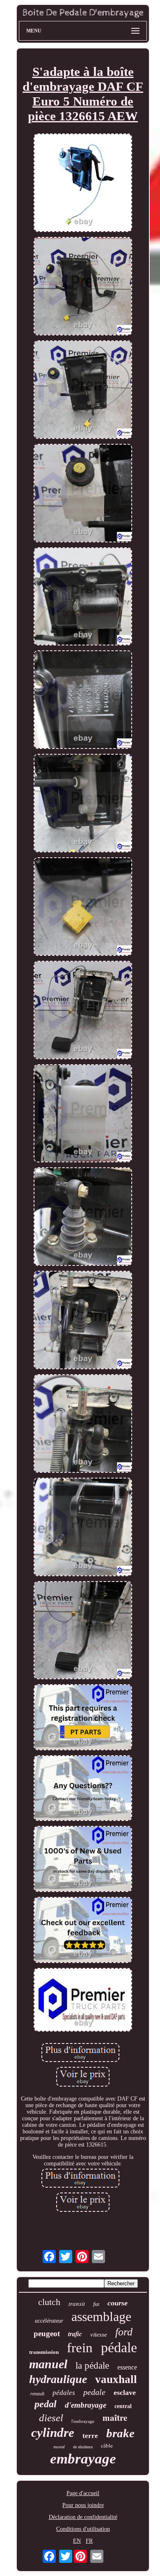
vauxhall (116, 2379)
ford (124, 2332)
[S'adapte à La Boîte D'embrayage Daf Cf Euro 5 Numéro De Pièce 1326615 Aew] (83, 184)
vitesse (99, 2335)
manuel (48, 2364)
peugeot (47, 2334)
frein (80, 2348)
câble (107, 2445)
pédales (64, 2393)
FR (89, 2541)
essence (127, 2367)
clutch (49, 2302)
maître (115, 2418)
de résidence (83, 2447)
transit (77, 2303)
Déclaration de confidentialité (83, 2517)
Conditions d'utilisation (83, 2529)
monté (59, 2447)
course (118, 2303)
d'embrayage (86, 2405)
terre (90, 2436)
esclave (125, 2392)
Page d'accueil (83, 2493)
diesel (51, 2418)
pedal (46, 2404)
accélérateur (49, 2321)
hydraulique (58, 2379)
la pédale (92, 2366)
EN (77, 2541)
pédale (119, 2348)
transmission (44, 2352)
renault (37, 2394)
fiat (96, 2304)
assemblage (101, 2317)
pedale (94, 2392)
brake (120, 2433)
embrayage (83, 2459)
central (123, 2406)
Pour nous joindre (83, 2505)
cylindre (53, 2433)
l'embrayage (83, 2421)
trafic (75, 2334)
